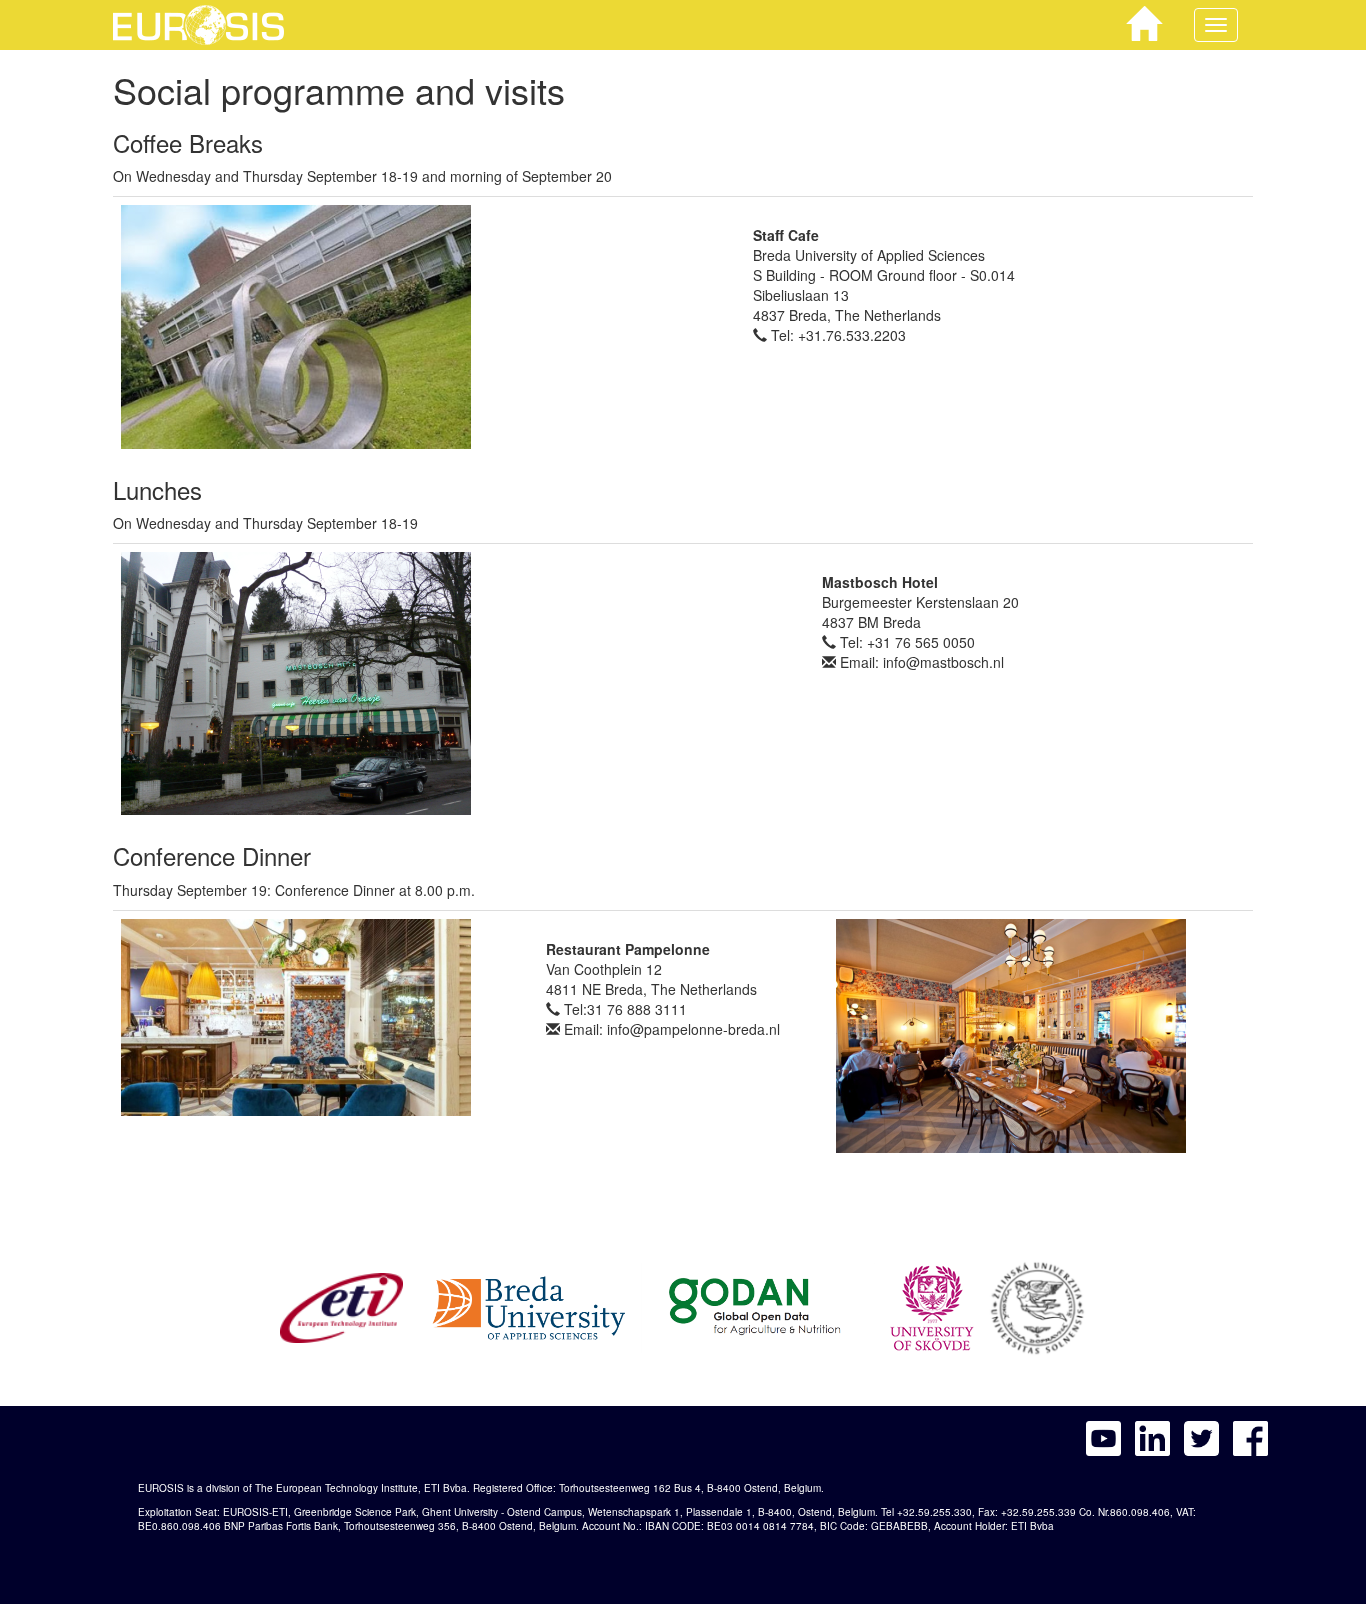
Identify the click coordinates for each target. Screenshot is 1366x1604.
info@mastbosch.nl (943, 662)
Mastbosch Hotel (880, 582)
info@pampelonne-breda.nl (693, 1029)
